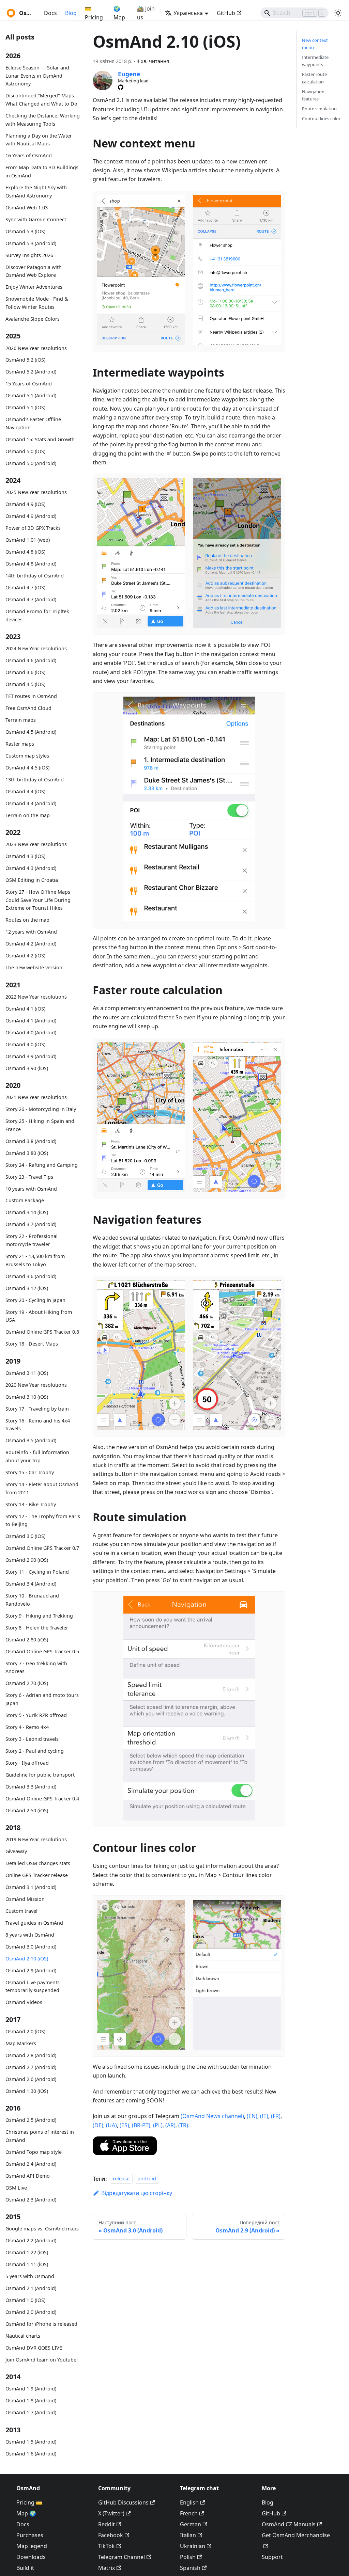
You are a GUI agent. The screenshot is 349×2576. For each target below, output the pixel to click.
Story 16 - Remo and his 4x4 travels (38, 1425)
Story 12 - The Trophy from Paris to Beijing (43, 1520)
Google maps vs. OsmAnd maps (42, 2229)
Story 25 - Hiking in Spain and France (40, 1125)
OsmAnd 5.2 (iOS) (25, 360)
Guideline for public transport (40, 1775)
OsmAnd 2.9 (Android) (31, 1970)
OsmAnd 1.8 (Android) (31, 2400)
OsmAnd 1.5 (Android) (31, 2442)
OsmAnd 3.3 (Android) (31, 1787)
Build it (25, 2568)
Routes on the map (27, 920)
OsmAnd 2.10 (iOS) (27, 1959)
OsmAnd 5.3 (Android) (31, 243)
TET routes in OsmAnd (31, 696)
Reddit (107, 2524)
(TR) (183, 2125)
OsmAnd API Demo (28, 2176)
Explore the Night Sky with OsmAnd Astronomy (36, 192)
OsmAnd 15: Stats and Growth (40, 439)
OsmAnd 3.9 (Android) (31, 1056)
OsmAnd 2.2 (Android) (31, 2240)
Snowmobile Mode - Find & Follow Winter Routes (37, 303)
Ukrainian (193, 2546)
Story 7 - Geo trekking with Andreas (36, 1667)
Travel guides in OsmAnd (34, 1923)
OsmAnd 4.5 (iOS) (25, 684)
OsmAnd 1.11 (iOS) (27, 2264)
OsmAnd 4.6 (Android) (31, 660)
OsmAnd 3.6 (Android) (31, 1276)
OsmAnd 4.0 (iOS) (25, 1044)
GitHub (226, 13)
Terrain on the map (28, 815)
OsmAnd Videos (24, 2002)
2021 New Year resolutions (36, 1097)
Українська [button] (188, 13)
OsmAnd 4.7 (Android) (31, 599)
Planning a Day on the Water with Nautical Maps (39, 140)
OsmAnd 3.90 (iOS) (27, 1068)
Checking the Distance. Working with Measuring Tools (43, 120)
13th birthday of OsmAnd (35, 780)
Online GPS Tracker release (37, 1875)
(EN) (252, 2116)
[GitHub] (121, 87)
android (147, 2179)
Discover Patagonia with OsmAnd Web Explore (34, 271)
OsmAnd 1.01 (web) (28, 540)
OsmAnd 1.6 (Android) (31, 2454)
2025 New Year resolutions (36, 492)
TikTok (107, 2546)
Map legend (32, 2546)
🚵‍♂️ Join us (146, 13)
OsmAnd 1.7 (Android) (31, 2412)
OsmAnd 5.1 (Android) (31, 395)
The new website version (34, 967)
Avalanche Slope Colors (33, 319)
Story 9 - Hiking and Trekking (39, 1616)
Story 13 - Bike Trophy (31, 1504)
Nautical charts (23, 2336)
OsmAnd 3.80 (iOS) (27, 1153)
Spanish (190, 2568)
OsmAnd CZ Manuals (289, 2524)
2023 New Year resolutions (36, 844)
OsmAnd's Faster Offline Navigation (33, 423)
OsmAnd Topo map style (34, 2152)
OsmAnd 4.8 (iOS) (25, 552)
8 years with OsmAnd (30, 1935)
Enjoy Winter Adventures (34, 287)
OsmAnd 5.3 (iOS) (25, 231)
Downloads (31, 2557)
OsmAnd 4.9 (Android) (31, 516)
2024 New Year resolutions (36, 648)
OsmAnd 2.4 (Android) (31, 2164)
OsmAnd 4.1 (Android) (31, 1021)
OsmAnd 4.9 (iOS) (25, 504)
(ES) (124, 2125)
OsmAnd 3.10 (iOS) (27, 1397)
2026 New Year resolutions (36, 348)
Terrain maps (21, 720)
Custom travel (21, 1911)
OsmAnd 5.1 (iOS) (25, 407)
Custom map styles (27, 756)
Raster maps (20, 744)
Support (272, 2557)
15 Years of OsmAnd (29, 384)
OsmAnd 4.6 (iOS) (25, 672)
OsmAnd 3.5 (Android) (31, 1440)
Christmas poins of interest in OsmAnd (40, 2136)
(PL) (158, 2125)
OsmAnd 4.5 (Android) (31, 732)
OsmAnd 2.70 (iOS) (27, 1683)
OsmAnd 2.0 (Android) (31, 2312)
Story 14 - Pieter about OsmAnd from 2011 (42, 1488)
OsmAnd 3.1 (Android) (31, 1887)
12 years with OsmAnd (31, 932)
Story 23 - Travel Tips (29, 1177)
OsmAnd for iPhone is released (41, 2324)
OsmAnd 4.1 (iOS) (25, 1009)
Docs (50, 13)
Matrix (107, 2568)
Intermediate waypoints (315, 61)
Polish (188, 2557)
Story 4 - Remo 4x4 (27, 1727)
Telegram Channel (122, 2557)
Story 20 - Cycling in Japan (35, 1300)
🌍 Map (119, 13)
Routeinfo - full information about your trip (37, 1456)
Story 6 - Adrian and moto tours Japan (42, 1699)
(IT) (264, 2116)
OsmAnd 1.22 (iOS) (27, 2252)
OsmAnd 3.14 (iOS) (27, 1212)
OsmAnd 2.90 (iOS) (27, 1560)
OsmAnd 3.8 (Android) (31, 1141)
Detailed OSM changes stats (38, 1863)
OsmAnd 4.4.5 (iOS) (27, 768)
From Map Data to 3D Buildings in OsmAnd (42, 171)
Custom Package (25, 1200)
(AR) (170, 2125)
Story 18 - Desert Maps (32, 1344)
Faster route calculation (314, 78)
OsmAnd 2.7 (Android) (31, 2067)
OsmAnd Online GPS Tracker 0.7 (42, 1548)
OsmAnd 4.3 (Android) (31, 868)
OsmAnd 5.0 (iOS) (25, 451)
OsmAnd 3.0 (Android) (31, 1947)
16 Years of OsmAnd (29, 155)
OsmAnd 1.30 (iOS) (27, 2091)
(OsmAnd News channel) (212, 2116)
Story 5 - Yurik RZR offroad (36, 1715)
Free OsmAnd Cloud (28, 708)
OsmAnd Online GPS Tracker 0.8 (42, 1332)
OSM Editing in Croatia (32, 880)
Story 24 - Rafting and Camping (42, 1165)
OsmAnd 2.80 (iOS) (27, 1640)
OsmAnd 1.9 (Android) (31, 2389)
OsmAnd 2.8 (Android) (31, 2055)
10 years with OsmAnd (31, 1189)
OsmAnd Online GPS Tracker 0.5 (42, 1651)
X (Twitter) (111, 2513)
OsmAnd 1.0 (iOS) (25, 2300)
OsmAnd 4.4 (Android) (31, 803)
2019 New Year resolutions (36, 1839)
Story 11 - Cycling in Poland (37, 1572)
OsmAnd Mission (25, 1899)
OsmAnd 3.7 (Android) (31, 1224)
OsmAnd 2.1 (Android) (31, 2288)
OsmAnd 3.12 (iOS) (27, 1288)
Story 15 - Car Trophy (30, 1472)
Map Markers (21, 2043)
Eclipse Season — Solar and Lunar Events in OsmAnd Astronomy (37, 76)
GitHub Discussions (123, 2502)
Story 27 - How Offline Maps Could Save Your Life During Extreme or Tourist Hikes (38, 900)
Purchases (30, 2535)
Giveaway (16, 1851)
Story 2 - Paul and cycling (35, 1751)
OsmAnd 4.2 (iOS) (25, 956)
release (121, 2179)
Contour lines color (321, 118)
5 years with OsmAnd (30, 2276)
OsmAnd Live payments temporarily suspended (33, 1986)
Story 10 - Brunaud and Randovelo (32, 1600)
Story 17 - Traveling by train (37, 1409)
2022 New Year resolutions (36, 997)
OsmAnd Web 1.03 (27, 208)
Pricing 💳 (29, 2502)
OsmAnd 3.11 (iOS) (27, 1373)
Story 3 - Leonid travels (32, 1739)
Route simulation (319, 109)
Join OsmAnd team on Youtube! (42, 2360)
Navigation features (313, 95)
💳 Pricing (94, 13)
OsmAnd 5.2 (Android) (31, 372)
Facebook (111, 2535)
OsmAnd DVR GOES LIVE (34, 2348)
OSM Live (16, 2188)
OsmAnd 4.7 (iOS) (25, 587)
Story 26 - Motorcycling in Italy (41, 1109)
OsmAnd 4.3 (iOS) (25, 856)
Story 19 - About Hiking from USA (39, 1316)
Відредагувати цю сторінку (137, 2193)
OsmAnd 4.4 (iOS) (25, 791)
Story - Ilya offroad (27, 1763)
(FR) (276, 2116)
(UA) (111, 2125)
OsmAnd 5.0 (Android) (31, 463)
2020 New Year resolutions (36, 1385)
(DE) (98, 2125)
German (191, 2524)
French (189, 2513)
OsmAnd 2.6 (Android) (31, 2079)
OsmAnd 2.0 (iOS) (25, 2031)
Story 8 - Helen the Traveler (37, 1628)
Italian (188, 2535)
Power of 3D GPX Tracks (33, 528)
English (189, 2502)
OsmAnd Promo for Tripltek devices (37, 615)
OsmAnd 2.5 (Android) (31, 2120)
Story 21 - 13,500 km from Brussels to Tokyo (35, 1260)
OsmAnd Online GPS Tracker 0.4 (42, 1799)
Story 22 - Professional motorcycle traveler (32, 1240)
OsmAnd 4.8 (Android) (31, 564)
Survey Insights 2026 (29, 255)
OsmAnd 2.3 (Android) (31, 2200)
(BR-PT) (141, 2125)
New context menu (315, 44)
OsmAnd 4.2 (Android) (31, 944)
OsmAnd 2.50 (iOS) (27, 1810)
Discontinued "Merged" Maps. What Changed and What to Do (41, 100)
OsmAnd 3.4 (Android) (31, 1584)
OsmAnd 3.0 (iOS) (25, 1536)
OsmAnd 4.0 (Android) (31, 1032)
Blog (71, 13)
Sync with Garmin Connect (36, 219)
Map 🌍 (26, 2513)
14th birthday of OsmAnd (35, 576)
